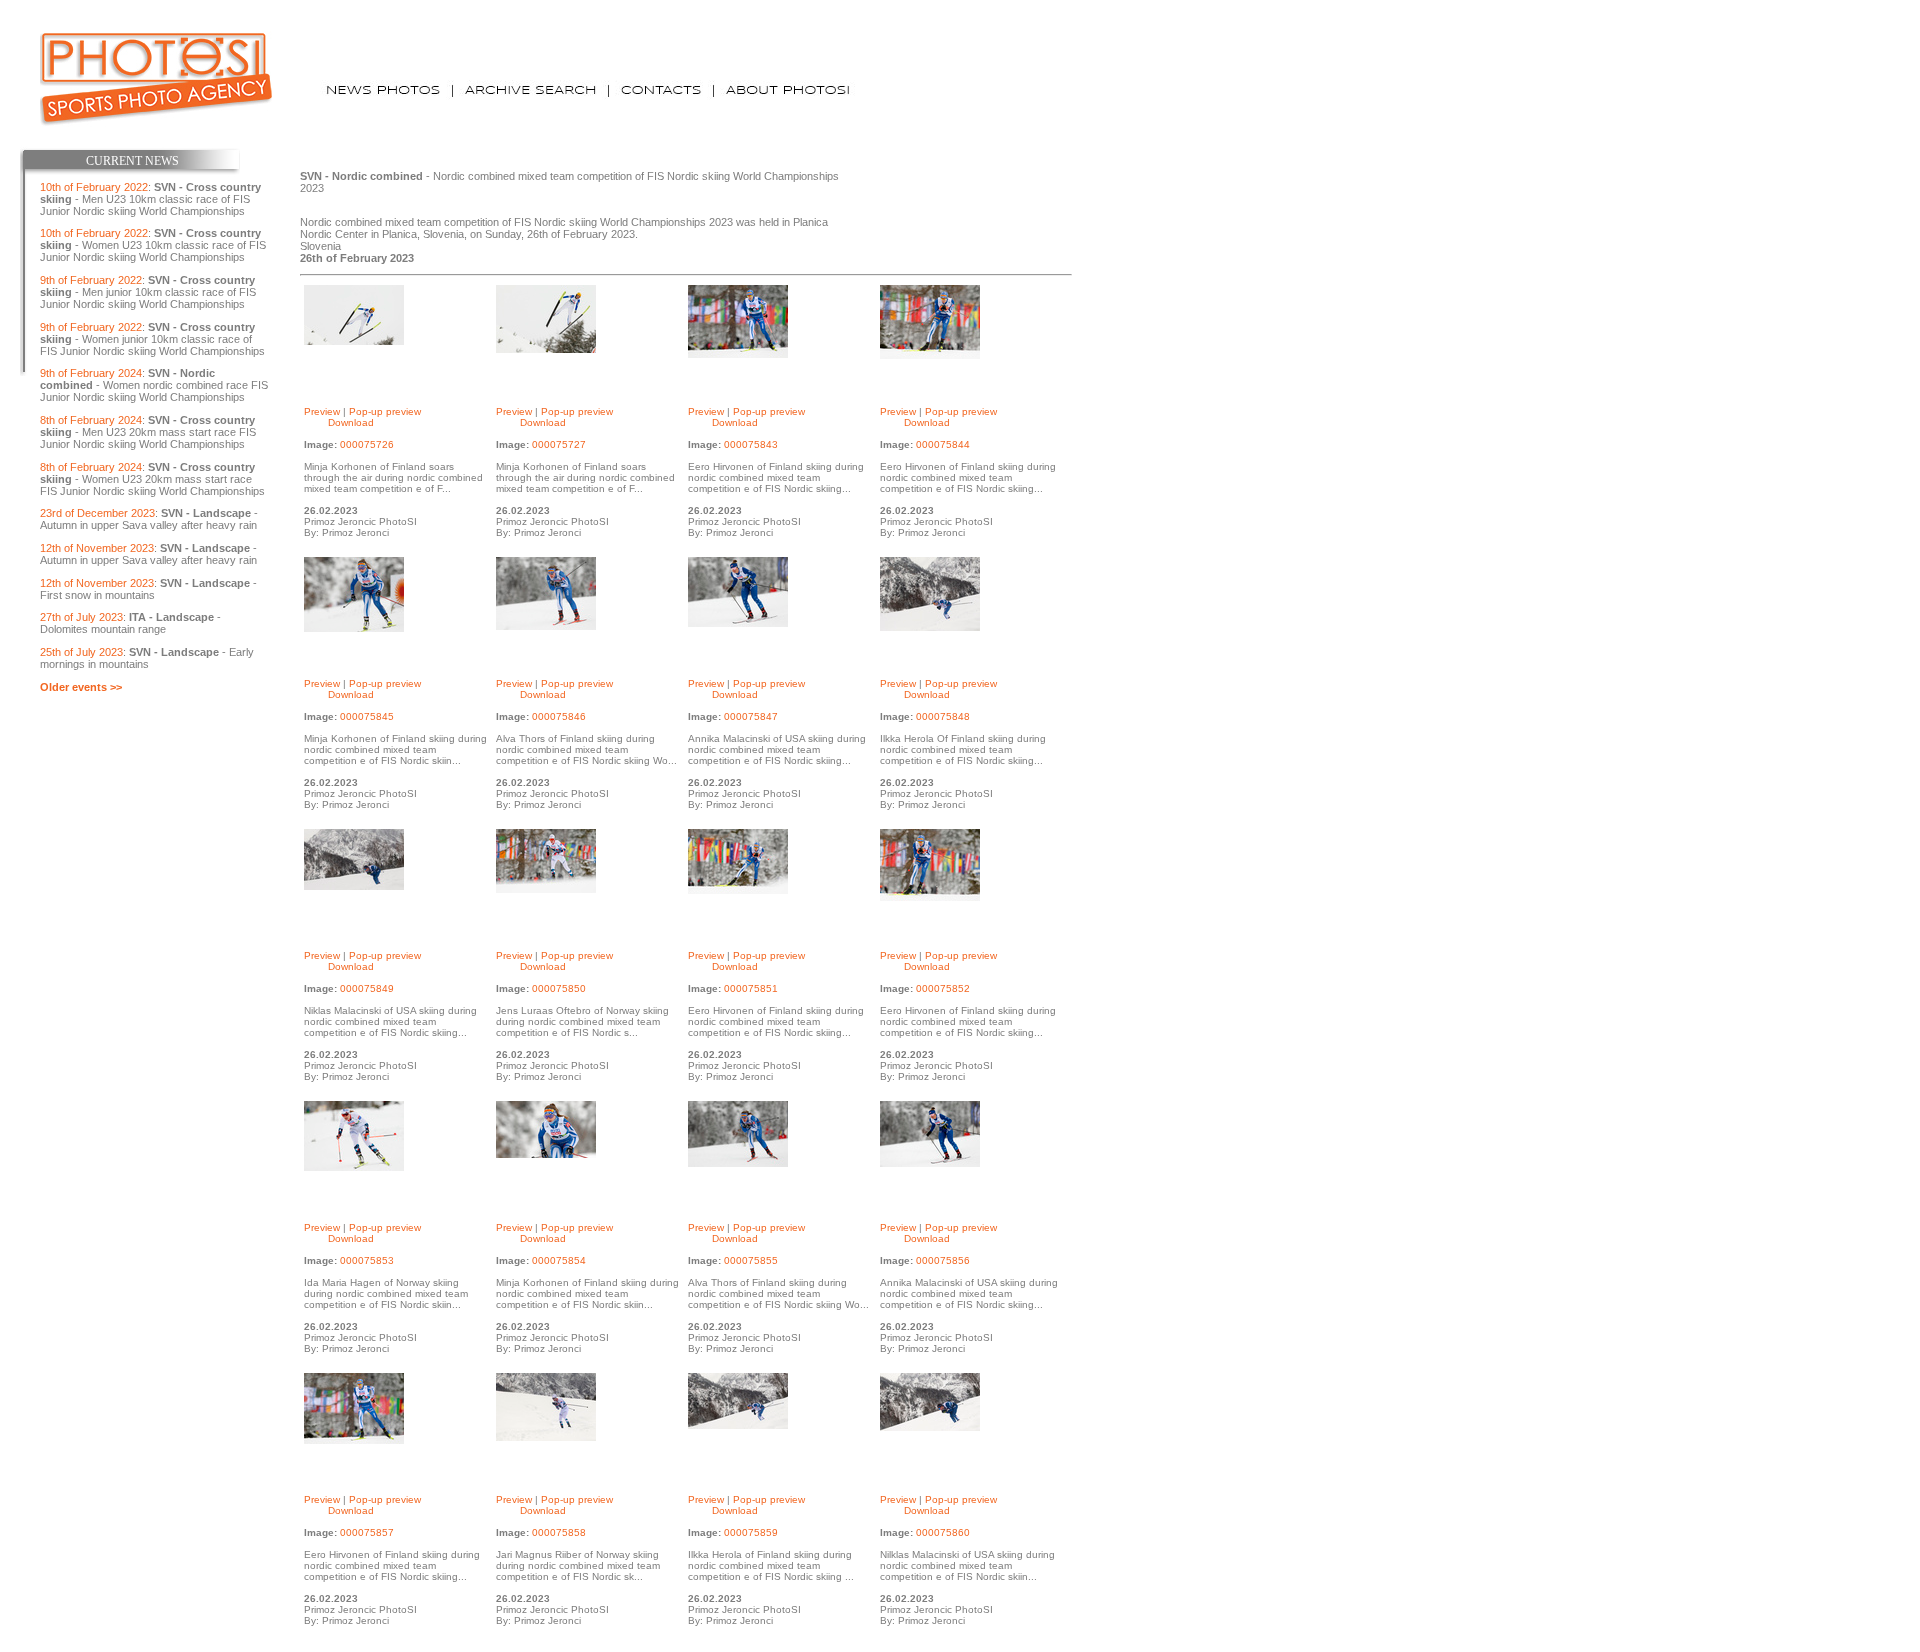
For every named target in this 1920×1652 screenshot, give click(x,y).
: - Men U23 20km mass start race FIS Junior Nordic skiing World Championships (148, 432)
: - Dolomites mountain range (130, 623)
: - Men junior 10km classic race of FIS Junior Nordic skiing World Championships (148, 292)
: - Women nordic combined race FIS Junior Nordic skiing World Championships (154, 385)
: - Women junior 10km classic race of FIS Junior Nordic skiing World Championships (152, 339)
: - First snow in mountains (148, 589)
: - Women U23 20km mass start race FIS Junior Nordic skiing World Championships (152, 479)
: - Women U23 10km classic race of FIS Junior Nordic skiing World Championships (153, 245)
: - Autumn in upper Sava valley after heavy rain (149, 519)
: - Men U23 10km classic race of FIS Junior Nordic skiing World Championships (150, 199)
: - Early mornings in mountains (147, 658)
